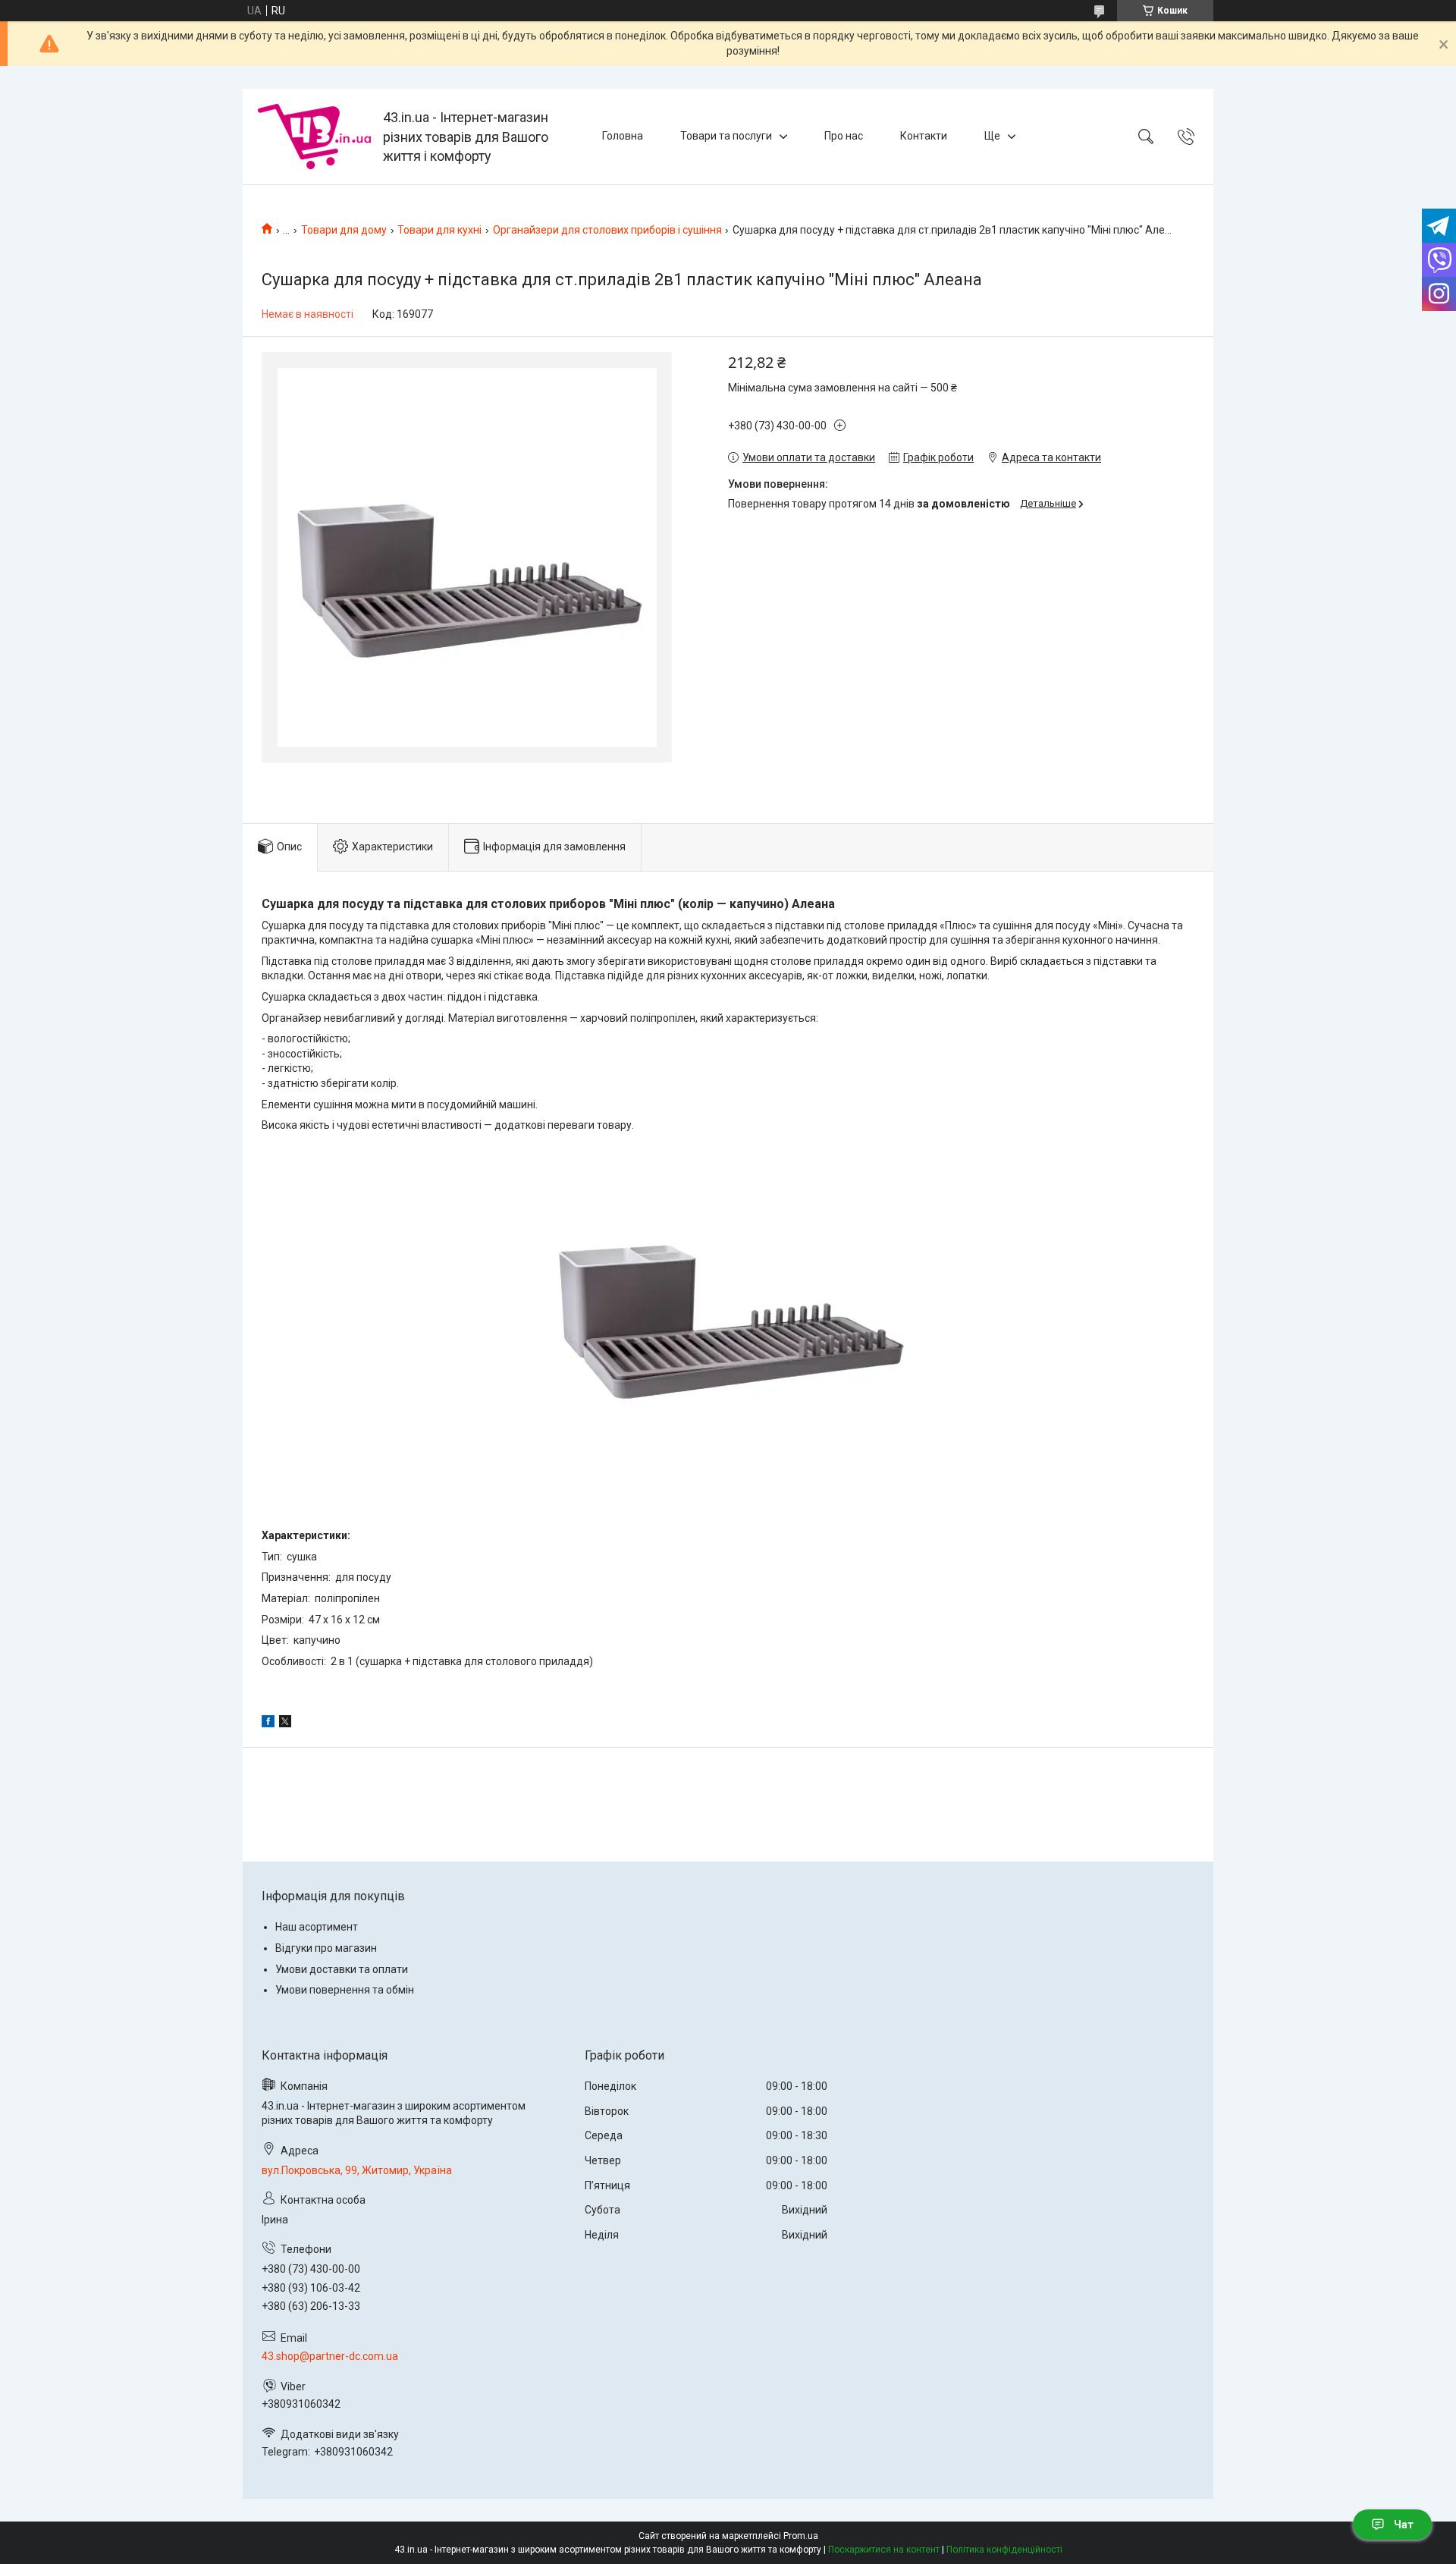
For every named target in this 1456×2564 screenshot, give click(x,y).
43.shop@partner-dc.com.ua (330, 2356)
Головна (623, 136)
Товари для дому (344, 230)
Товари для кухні (439, 230)
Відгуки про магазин (326, 1948)
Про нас (844, 136)
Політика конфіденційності (1004, 2550)
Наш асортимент (317, 1927)
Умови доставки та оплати (342, 1969)
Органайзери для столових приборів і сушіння (607, 230)
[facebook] (268, 1723)
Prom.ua (801, 2536)
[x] (285, 1723)
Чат (1404, 2525)
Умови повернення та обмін (345, 1990)
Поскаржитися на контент (884, 2550)
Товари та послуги (726, 136)
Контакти (924, 136)
